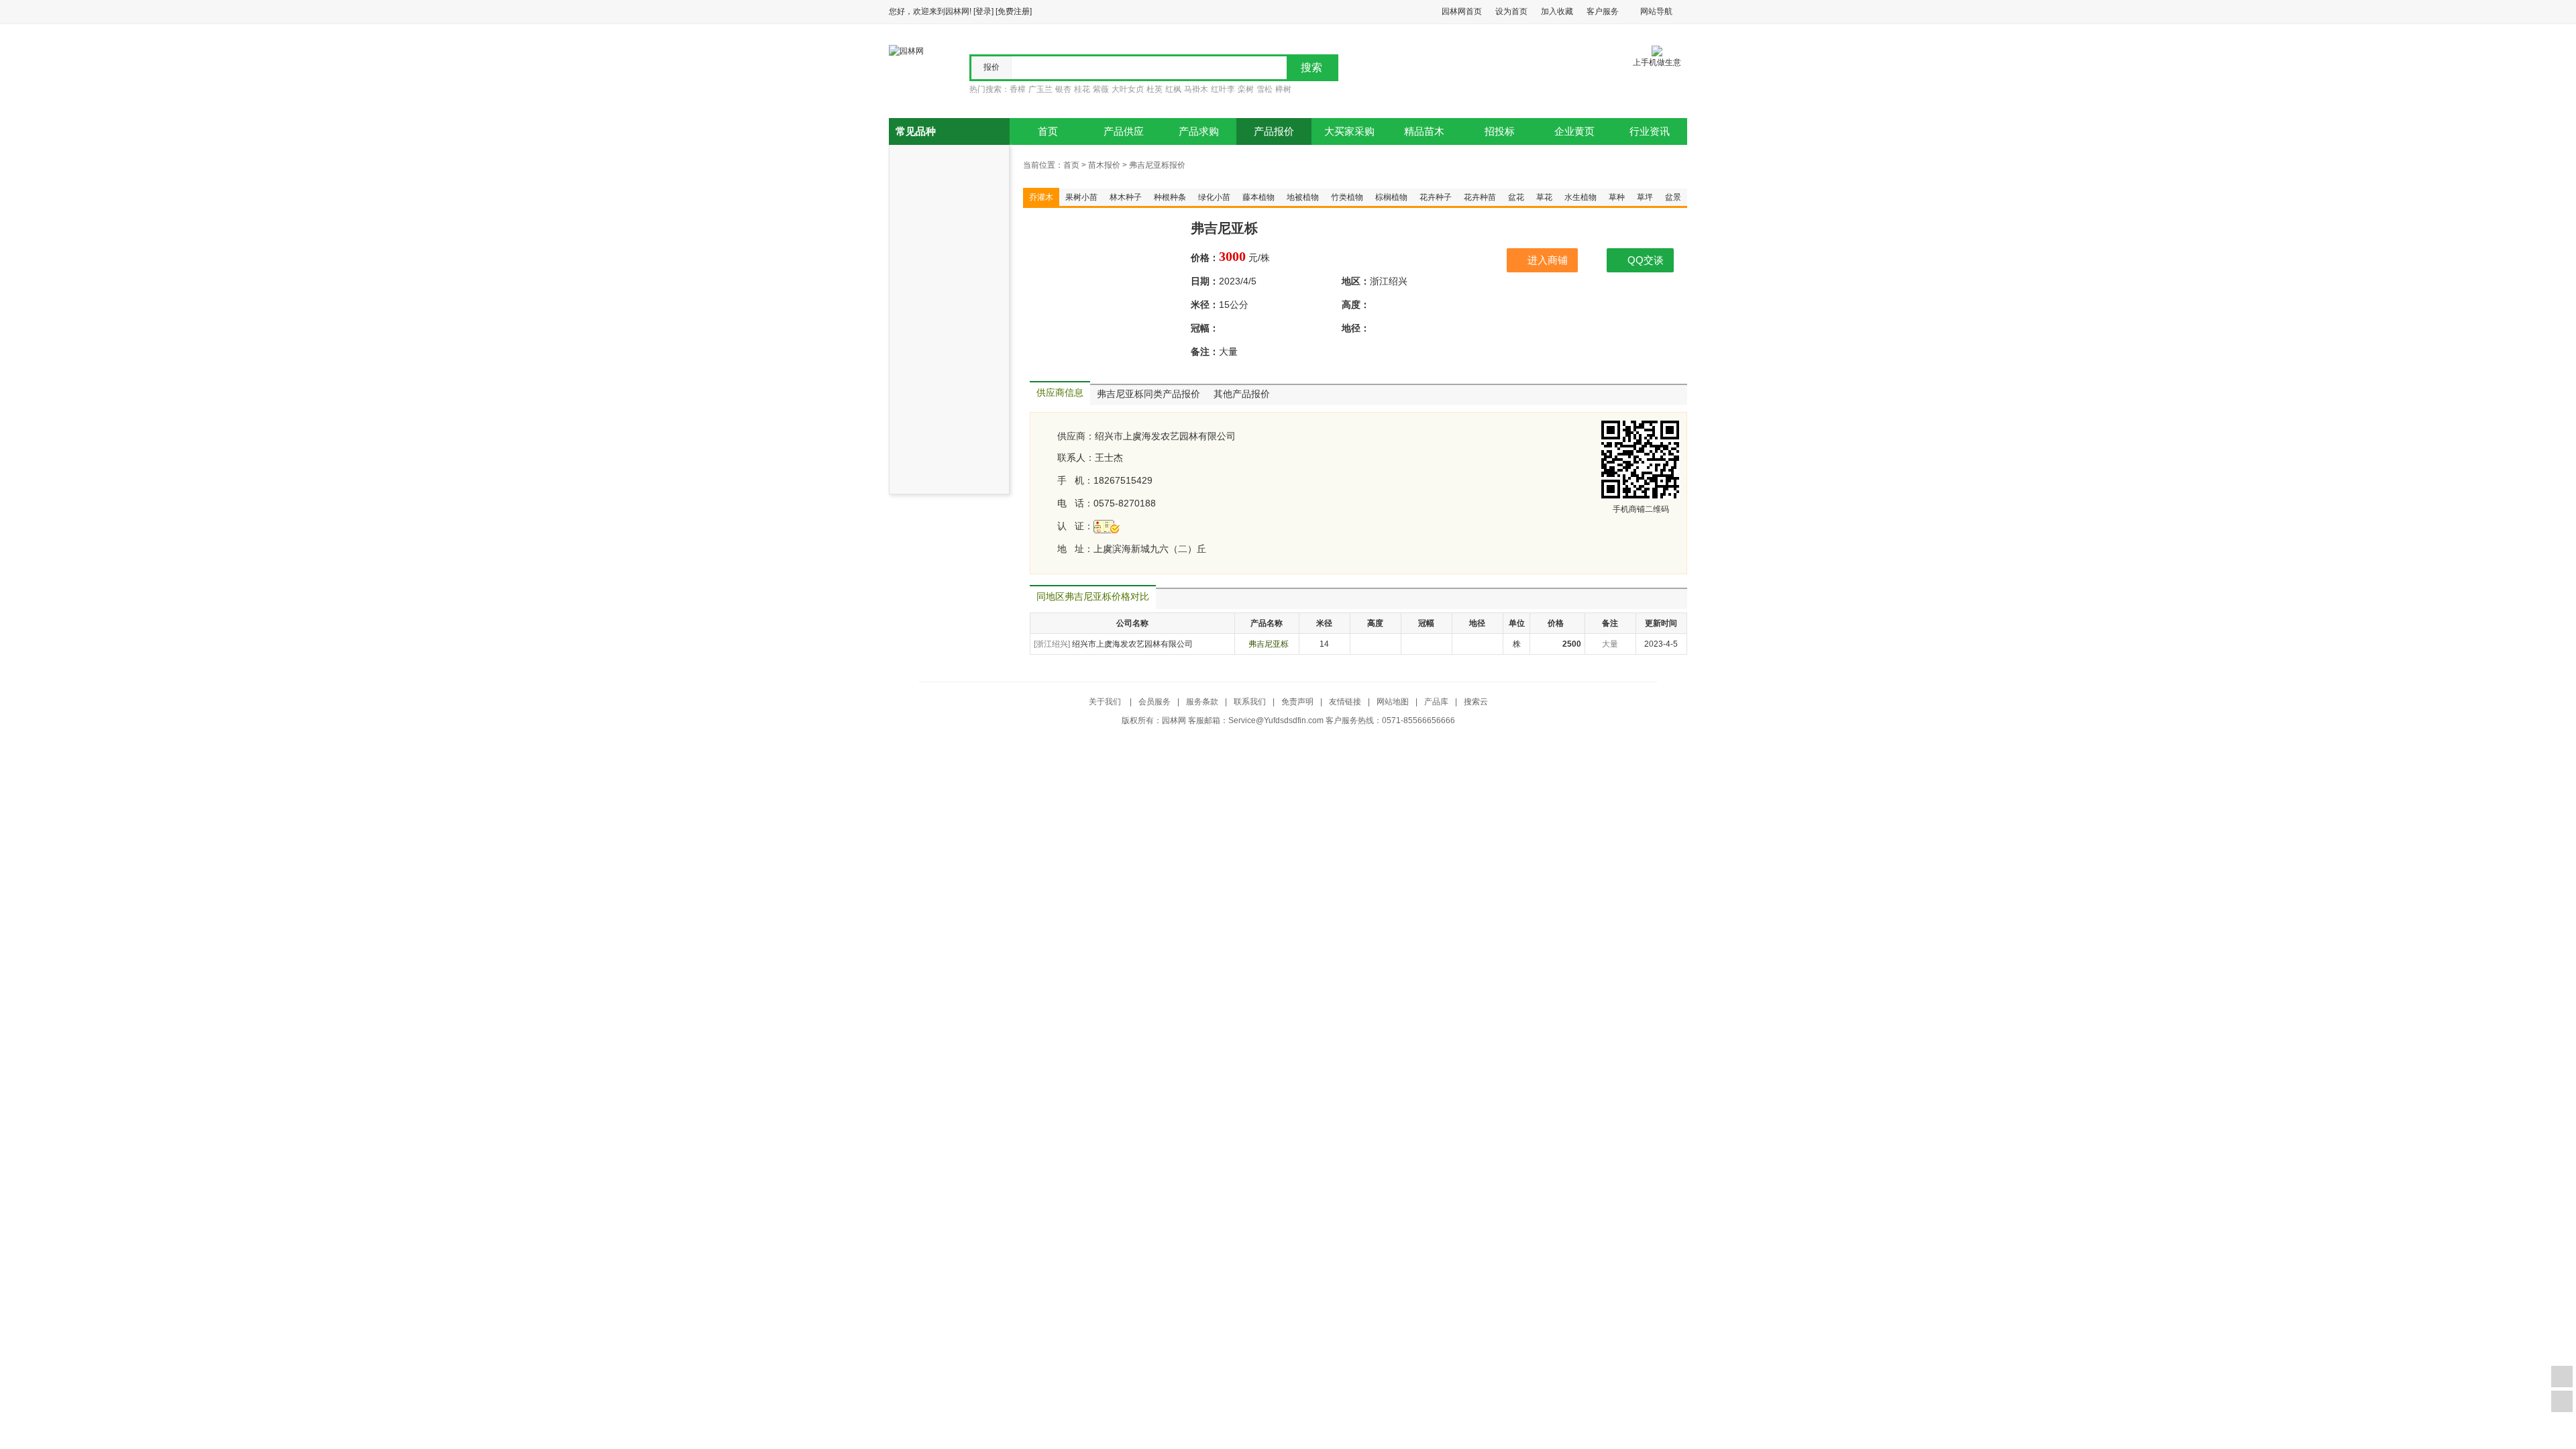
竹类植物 (1347, 197)
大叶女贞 (1128, 89)
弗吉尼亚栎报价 (1157, 165)
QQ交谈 (1646, 260)
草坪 (1645, 197)
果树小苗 (1081, 197)
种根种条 (1170, 197)
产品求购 (1199, 131)
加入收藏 (1557, 11)
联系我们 (1250, 702)
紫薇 (1101, 89)
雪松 (1265, 89)
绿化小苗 (1214, 197)
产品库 (1436, 702)
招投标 (1500, 131)
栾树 (1246, 89)
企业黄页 (1574, 131)
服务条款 (1202, 702)
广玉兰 (1040, 89)
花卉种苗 (1480, 197)
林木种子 (1126, 197)
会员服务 (1155, 702)
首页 (1048, 131)
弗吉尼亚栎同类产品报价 (1148, 394)
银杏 (1063, 89)
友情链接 (1345, 702)
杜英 (1155, 89)
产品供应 (1124, 131)
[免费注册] (1014, 11)
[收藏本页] (2562, 1377)
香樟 (1018, 89)
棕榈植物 (1391, 197)
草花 (1544, 197)
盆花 (1516, 197)
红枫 (1173, 89)
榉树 (1283, 89)
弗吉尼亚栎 (1269, 644)
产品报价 (1274, 131)
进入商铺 (1548, 260)
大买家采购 (1349, 131)
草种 (1617, 197)
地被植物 (1303, 197)
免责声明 (1297, 702)
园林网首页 (1462, 11)
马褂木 (1196, 89)
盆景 (1673, 197)
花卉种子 (1436, 197)
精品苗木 (1424, 131)
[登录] (983, 11)
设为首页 (1511, 11)
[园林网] (906, 50)
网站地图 (1393, 702)
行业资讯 (1650, 131)
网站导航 (1656, 11)
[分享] (2562, 1401)
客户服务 (1603, 11)
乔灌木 (1041, 197)
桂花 (1082, 89)
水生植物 (1580, 197)
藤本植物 (1258, 197)
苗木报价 (1104, 165)
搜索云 (1476, 702)
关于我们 (1106, 702)
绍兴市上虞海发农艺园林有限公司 (1165, 436)
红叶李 (1223, 89)
